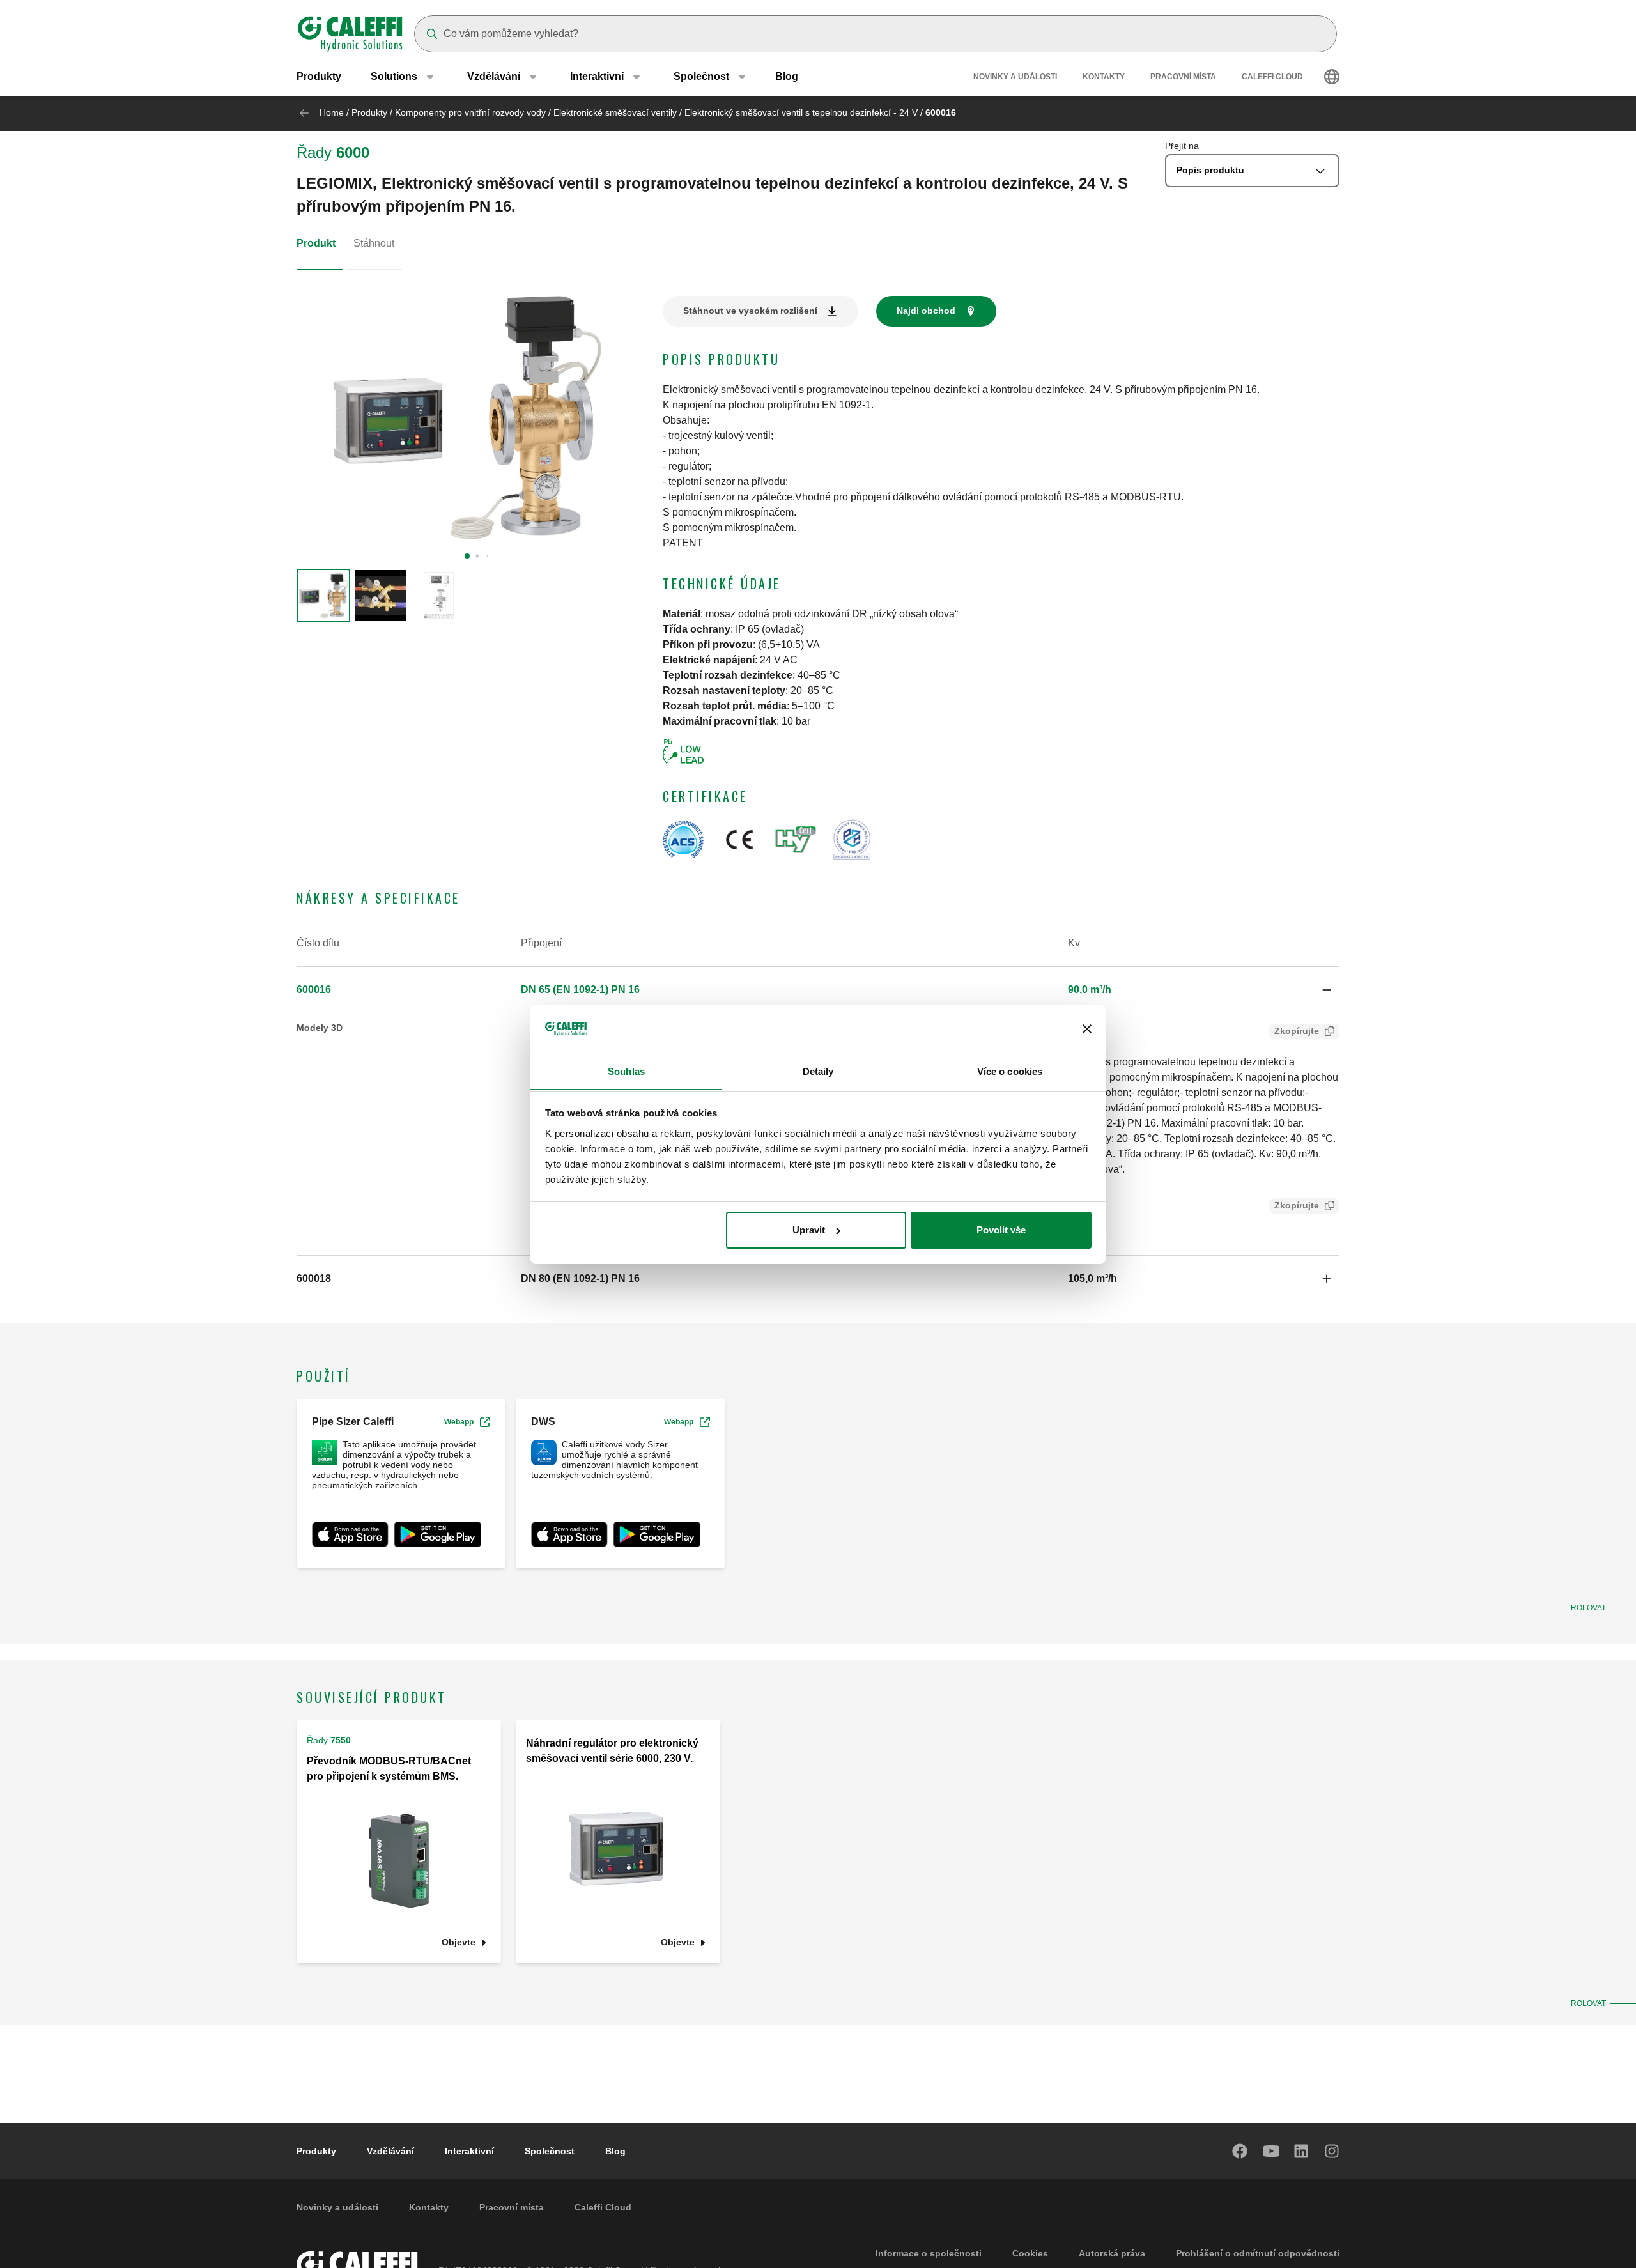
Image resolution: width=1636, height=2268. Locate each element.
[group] (323, 596)
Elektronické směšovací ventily (615, 112)
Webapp (459, 1422)
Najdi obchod (926, 311)
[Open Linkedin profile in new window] (1302, 2151)
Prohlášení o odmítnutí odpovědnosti (1258, 2253)
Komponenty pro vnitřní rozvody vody (470, 112)
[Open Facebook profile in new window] (1240, 2151)
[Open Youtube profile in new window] (1271, 2151)
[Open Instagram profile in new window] (1332, 2151)
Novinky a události (1015, 77)
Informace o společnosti (929, 2253)
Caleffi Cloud (1272, 77)
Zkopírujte (1297, 1031)
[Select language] (1332, 77)
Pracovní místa (1183, 77)
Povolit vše (1001, 1230)
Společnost (550, 2151)
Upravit (809, 1230)
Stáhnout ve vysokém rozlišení (750, 311)
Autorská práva (1112, 2253)
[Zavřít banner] (1087, 1029)
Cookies (1030, 2253)
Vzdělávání (390, 2151)
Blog (787, 76)
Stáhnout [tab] (374, 243)
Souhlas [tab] (626, 1071)
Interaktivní (469, 2151)
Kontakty (1104, 77)
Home (332, 112)
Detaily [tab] (818, 1071)
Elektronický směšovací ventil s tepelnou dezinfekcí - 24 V (801, 112)
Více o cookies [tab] (1010, 1071)
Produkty (319, 76)
